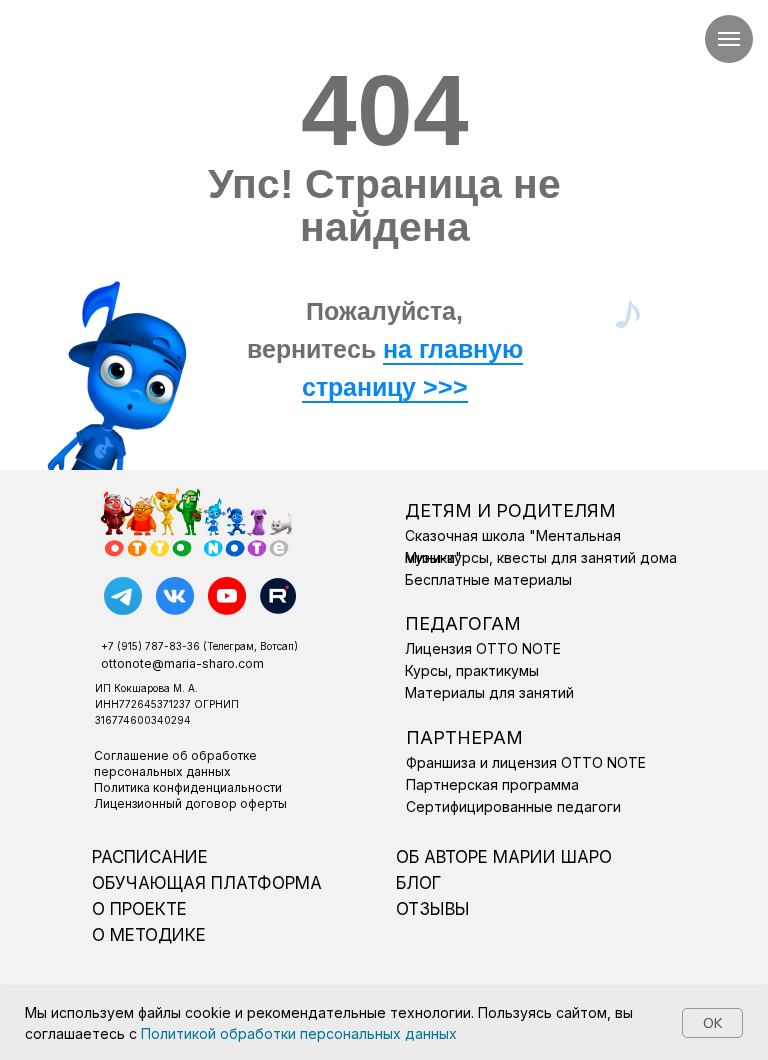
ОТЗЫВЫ (433, 909)
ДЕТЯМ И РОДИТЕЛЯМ (510, 510)
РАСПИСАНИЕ (150, 857)
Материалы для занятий (489, 692)
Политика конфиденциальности (188, 787)
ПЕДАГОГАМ (463, 623)
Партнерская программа (492, 784)
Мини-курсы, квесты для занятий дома (541, 557)
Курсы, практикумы (472, 670)
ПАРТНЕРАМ (464, 737)
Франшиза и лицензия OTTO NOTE (526, 762)
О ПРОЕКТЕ (139, 909)
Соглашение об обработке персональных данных (175, 763)
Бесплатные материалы (488, 579)
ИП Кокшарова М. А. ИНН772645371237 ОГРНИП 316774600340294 (167, 704)
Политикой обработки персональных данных (299, 1033)
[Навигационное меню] (729, 39)
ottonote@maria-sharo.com (182, 663)
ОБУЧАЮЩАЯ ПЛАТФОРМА (207, 883)
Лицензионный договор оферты (190, 803)
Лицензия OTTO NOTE (483, 648)
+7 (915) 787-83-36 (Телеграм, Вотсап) (199, 646)
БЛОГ (418, 883)
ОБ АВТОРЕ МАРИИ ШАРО (504, 857)
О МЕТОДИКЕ (149, 935)
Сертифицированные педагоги (513, 806)
